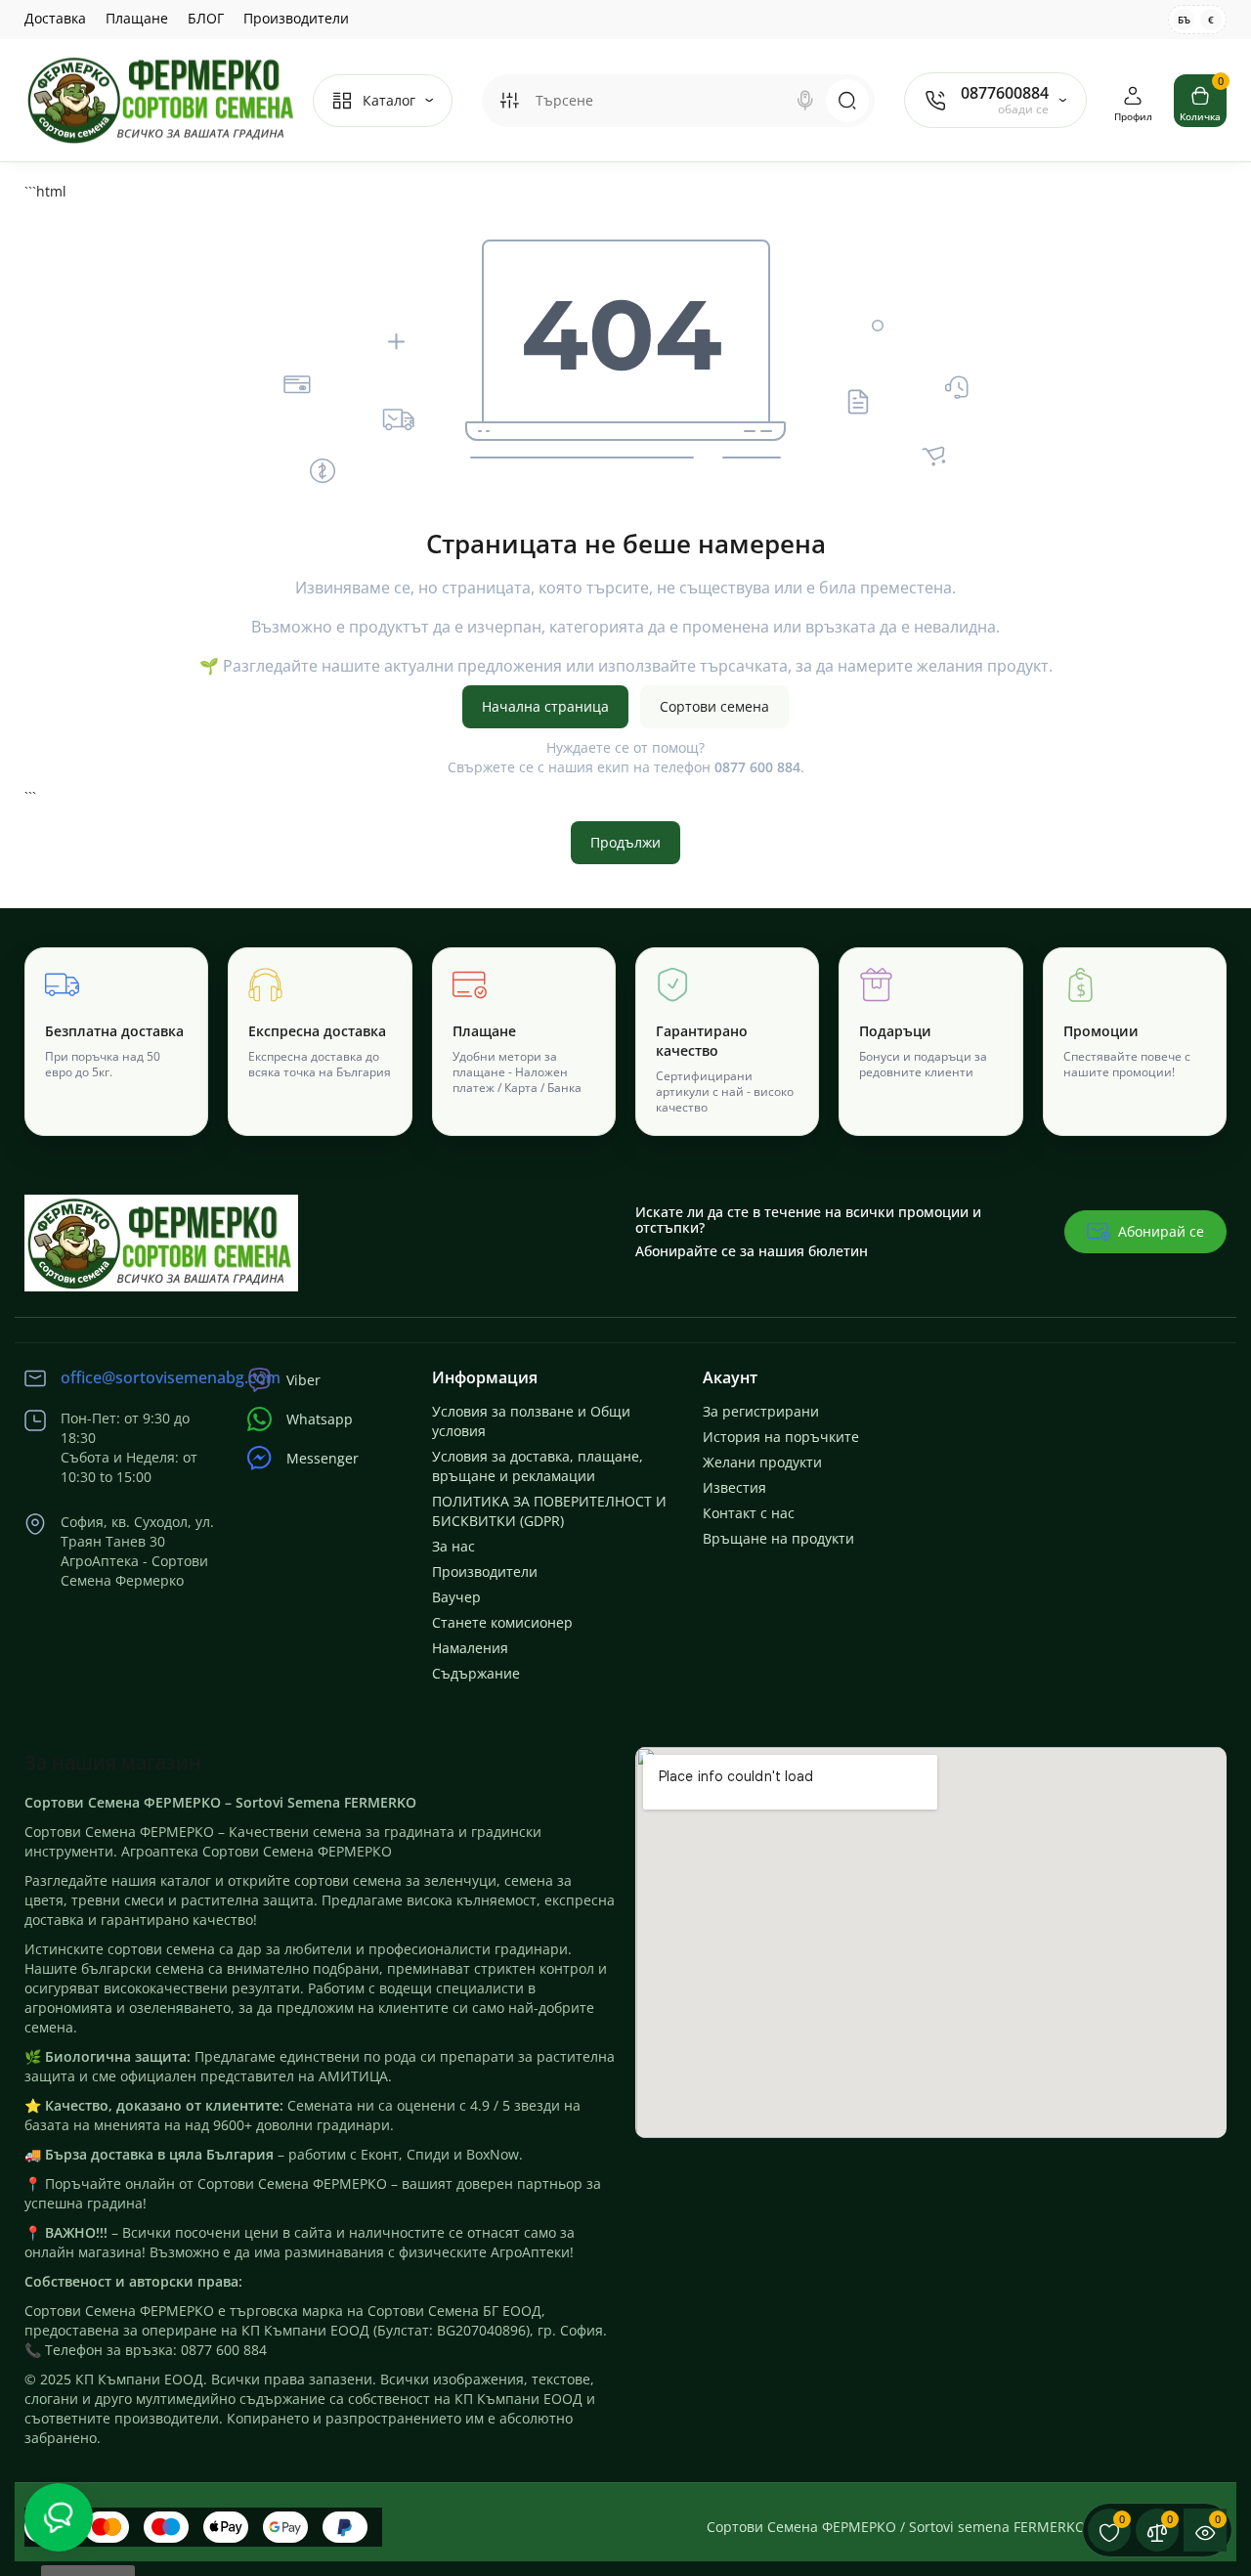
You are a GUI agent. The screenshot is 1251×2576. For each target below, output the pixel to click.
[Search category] (509, 101)
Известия (734, 1487)
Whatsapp (320, 1419)
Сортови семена (714, 706)
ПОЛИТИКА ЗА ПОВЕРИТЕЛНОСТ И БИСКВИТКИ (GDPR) (549, 1511)
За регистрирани (761, 1411)
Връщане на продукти (778, 1538)
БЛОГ (206, 18)
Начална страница (545, 706)
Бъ (1184, 20)
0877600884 (1005, 93)
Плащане (137, 18)
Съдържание (476, 1673)
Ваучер (456, 1597)
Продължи (625, 842)
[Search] (805, 101)
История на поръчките (781, 1437)
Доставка (55, 18)
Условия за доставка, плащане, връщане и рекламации (538, 1466)
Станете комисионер (502, 1622)
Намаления (470, 1648)
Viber (303, 1380)
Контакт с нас (749, 1513)
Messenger (323, 1458)
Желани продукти (762, 1462)
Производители (296, 18)
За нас (453, 1546)
